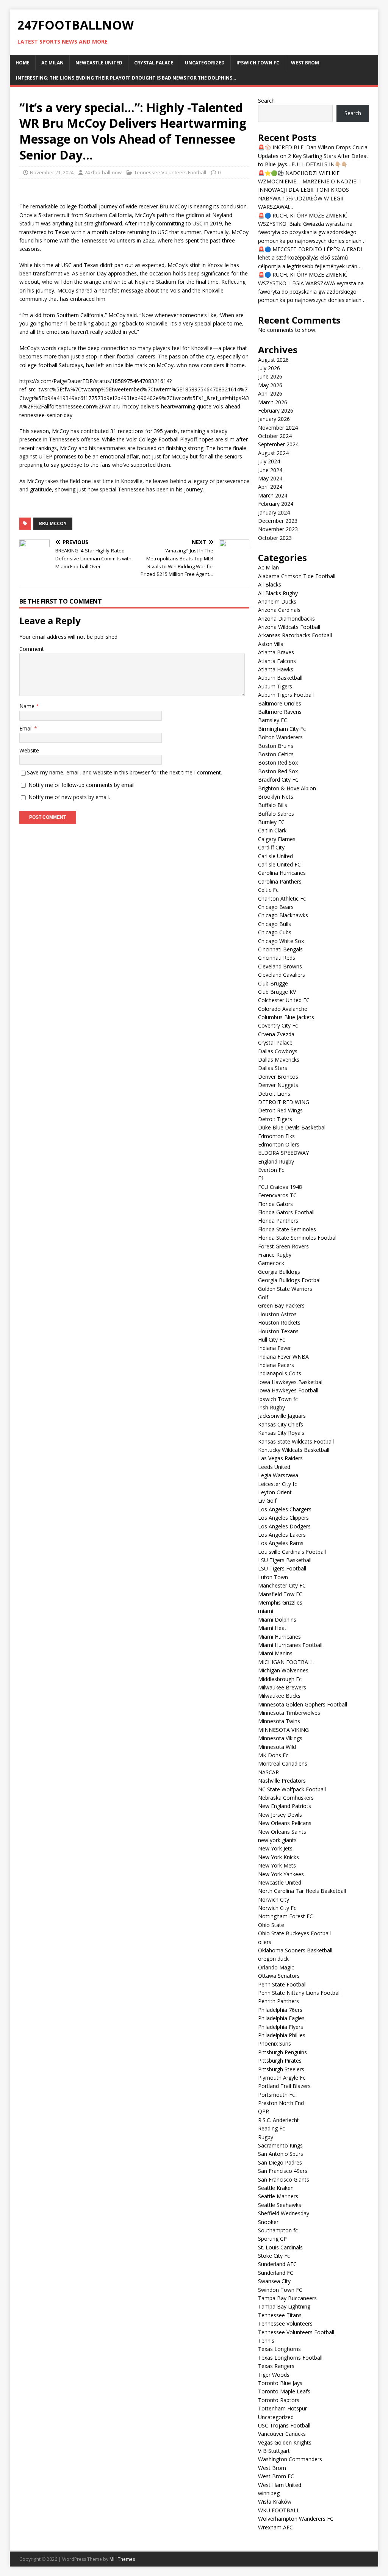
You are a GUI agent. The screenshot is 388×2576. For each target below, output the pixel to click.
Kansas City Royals (281, 1433)
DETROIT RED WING (284, 1102)
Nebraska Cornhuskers (286, 1798)
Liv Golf (267, 1501)
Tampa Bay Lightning (284, 2306)
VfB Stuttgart (274, 2451)
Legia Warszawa (278, 1475)
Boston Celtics (276, 754)
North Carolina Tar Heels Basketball (302, 1891)
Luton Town (273, 1577)
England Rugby (276, 1161)
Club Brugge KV (277, 992)
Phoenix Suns (275, 2043)
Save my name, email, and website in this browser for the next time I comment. (124, 772)
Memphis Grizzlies (280, 1602)
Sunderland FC (276, 2273)
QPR (264, 2111)
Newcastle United (99, 63)
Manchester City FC (282, 1585)
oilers (265, 1942)
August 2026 (273, 360)
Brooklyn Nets (276, 797)
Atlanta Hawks (276, 669)
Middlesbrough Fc (280, 1679)
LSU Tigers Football (282, 1568)
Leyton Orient (275, 1492)
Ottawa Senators (279, 1976)
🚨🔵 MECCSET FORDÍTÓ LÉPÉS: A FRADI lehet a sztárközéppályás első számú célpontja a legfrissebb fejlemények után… (310, 258)
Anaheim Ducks (277, 601)
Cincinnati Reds (277, 958)
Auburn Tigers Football (286, 695)
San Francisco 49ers (283, 2171)
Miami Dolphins (277, 1620)
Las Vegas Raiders (280, 1458)
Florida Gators (275, 1204)
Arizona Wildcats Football (289, 627)
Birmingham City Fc (282, 729)
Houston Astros (277, 1314)
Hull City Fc (271, 1340)
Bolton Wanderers (280, 737)
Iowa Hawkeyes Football (288, 1390)
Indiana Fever (275, 1348)
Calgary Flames (277, 839)
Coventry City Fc (278, 1025)
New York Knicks (278, 1857)
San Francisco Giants (284, 2180)
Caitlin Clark (272, 830)
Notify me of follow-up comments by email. (82, 785)
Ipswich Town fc (258, 63)
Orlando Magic (276, 1967)
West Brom (305, 63)
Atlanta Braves (276, 652)
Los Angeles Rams (281, 1543)
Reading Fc (271, 2128)
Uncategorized (205, 63)
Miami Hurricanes (279, 1637)
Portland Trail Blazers (284, 2086)
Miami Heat (272, 1628)
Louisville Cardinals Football (292, 1552)
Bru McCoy (53, 523)
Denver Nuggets (278, 1085)
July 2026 (269, 368)
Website (29, 750)
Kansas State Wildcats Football (296, 1441)
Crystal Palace (154, 63)
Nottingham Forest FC (286, 1916)
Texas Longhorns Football (290, 2358)
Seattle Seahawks (280, 2205)
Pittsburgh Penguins (282, 2052)
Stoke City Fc (274, 2256)
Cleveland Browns (280, 966)
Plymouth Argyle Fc (282, 2078)
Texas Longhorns (279, 2349)
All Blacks (270, 584)
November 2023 (278, 529)
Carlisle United (275, 856)
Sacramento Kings (280, 2145)
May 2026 (270, 385)
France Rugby (275, 1255)
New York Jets (275, 1848)
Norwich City (274, 1900)
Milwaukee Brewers (282, 1687)
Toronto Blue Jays (280, 2383)
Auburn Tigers (275, 686)
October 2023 (275, 538)
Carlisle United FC (279, 864)
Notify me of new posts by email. (69, 797)
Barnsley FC (273, 720)
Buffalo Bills (273, 805)
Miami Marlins (275, 1653)
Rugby (266, 2137)
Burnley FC (271, 822)
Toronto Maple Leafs (284, 2391)
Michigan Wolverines (283, 1670)
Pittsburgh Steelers (281, 2069)
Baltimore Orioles (280, 703)
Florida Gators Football (286, 1212)
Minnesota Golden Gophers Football (303, 1704)
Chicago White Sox (281, 941)
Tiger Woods (274, 2375)
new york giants (277, 1840)
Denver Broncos (278, 1077)
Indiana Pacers (276, 1365)
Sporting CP (272, 2239)
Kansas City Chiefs (281, 1424)
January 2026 (274, 419)
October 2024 (275, 436)
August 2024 (273, 453)
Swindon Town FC (280, 2290)
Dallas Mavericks (279, 1060)
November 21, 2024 (52, 172)
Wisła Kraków (275, 2502)
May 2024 (270, 478)
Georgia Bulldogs (279, 1272)
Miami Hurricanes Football (290, 1645)
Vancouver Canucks (282, 2434)
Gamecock (271, 1263)
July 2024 (269, 461)
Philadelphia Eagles (281, 2018)
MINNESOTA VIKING (283, 1730)
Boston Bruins (276, 746)
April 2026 (270, 393)
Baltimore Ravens (280, 712)
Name (28, 706)
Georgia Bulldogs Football (290, 1280)
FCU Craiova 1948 (280, 1187)
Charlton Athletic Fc (282, 899)
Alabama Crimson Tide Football (297, 576)
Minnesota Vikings (280, 1738)
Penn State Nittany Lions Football (299, 1993)
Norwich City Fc (277, 1908)
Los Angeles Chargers (285, 1509)
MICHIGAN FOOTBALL (286, 1662)
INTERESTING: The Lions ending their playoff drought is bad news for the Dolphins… (126, 78)
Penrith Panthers (278, 2001)
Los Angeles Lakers (282, 1535)
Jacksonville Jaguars (282, 1416)
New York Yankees (281, 1874)
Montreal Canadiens (283, 1763)
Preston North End (281, 2103)
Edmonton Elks (276, 1136)
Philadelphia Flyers (281, 2027)
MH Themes (122, 2559)
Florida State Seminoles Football (298, 1238)
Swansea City (274, 2281)
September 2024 (278, 444)
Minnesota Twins (279, 1721)
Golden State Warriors (285, 1289)
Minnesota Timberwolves (289, 1713)
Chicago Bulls (275, 924)
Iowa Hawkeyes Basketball (291, 1382)
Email (27, 728)
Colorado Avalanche (283, 1009)
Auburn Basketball (280, 678)
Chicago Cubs (275, 932)
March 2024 (273, 495)
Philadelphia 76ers (280, 2010)
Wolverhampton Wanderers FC (296, 2519)
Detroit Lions (274, 1094)
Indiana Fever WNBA (283, 1357)
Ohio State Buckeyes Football (294, 1933)
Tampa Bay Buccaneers (287, 2298)
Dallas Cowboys (278, 1051)
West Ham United (280, 2485)
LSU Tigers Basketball (285, 1560)
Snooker (268, 2222)
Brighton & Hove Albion (287, 788)
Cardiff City (271, 847)
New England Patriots (285, 1806)
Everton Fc (271, 1170)
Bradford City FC (278, 780)
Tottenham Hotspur (282, 2408)
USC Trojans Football (284, 2425)
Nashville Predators (282, 1781)
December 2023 (278, 521)
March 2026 (273, 402)
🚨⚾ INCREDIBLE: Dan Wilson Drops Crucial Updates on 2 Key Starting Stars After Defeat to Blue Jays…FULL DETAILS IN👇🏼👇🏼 (313, 156)
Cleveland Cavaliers (282, 975)
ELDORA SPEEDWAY (283, 1153)
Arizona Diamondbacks (286, 619)
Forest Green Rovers (283, 1246)
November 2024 (278, 428)
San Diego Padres (280, 2162)
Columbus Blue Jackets (286, 1017)
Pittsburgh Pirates (280, 2061)
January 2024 (274, 512)
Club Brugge (273, 983)
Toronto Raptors (279, 2400)
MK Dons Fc (273, 1755)
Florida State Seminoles (287, 1229)
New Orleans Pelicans (285, 1823)
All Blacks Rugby (278, 593)
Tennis (266, 2341)
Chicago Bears (276, 907)
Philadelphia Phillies (282, 2035)
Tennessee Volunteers (285, 2323)
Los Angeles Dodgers (284, 1526)
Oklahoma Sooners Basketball (295, 1950)
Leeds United (274, 1467)
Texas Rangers (276, 2366)
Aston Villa (271, 644)
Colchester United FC (284, 1000)
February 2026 (276, 411)
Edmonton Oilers (279, 1144)
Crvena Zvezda (276, 1034)
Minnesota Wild (277, 1747)
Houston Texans (278, 1331)
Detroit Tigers (275, 1119)
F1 (261, 1178)
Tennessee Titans (280, 2315)
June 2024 (270, 470)
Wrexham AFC (275, 2527)
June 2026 (270, 376)
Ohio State (271, 1925)
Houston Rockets (279, 1322)
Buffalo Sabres (276, 814)
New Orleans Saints (282, 1832)
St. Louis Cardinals (280, 2247)
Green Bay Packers (281, 1305)
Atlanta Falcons (277, 661)
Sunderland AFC (277, 2264)
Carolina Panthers (280, 881)
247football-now (103, 172)
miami (266, 1611)
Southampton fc (278, 2230)
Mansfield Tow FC (280, 1594)
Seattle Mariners (278, 2196)
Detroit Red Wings (280, 1110)
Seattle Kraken (276, 2188)
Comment (32, 649)
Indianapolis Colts (280, 1373)
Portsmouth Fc (276, 2095)
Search (266, 101)
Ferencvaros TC (277, 1195)
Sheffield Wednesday (284, 2213)
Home (23, 63)
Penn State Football (282, 1984)
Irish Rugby (271, 1407)
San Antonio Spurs (281, 2154)
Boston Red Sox (278, 762)
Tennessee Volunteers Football (170, 172)
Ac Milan (52, 63)
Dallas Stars (273, 1068)
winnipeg (269, 2493)
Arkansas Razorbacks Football (295, 635)
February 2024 (276, 504)
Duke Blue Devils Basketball (292, 1127)
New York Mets (277, 1865)
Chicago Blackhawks (283, 915)
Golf (263, 1297)
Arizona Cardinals (279, 610)
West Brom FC (276, 2476)
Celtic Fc (268, 890)
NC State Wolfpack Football (292, 1789)
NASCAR (268, 1772)
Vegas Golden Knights (285, 2442)
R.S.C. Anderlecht (278, 2120)
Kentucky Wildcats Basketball (294, 1450)
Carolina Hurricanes (282, 873)
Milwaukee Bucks (279, 1696)
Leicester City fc (278, 1484)
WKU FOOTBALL (279, 2510)
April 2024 (270, 487)
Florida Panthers (278, 1221)
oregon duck (273, 1959)
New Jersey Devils (280, 1815)
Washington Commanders (290, 2459)
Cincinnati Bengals (280, 949)
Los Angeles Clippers (283, 1518)
